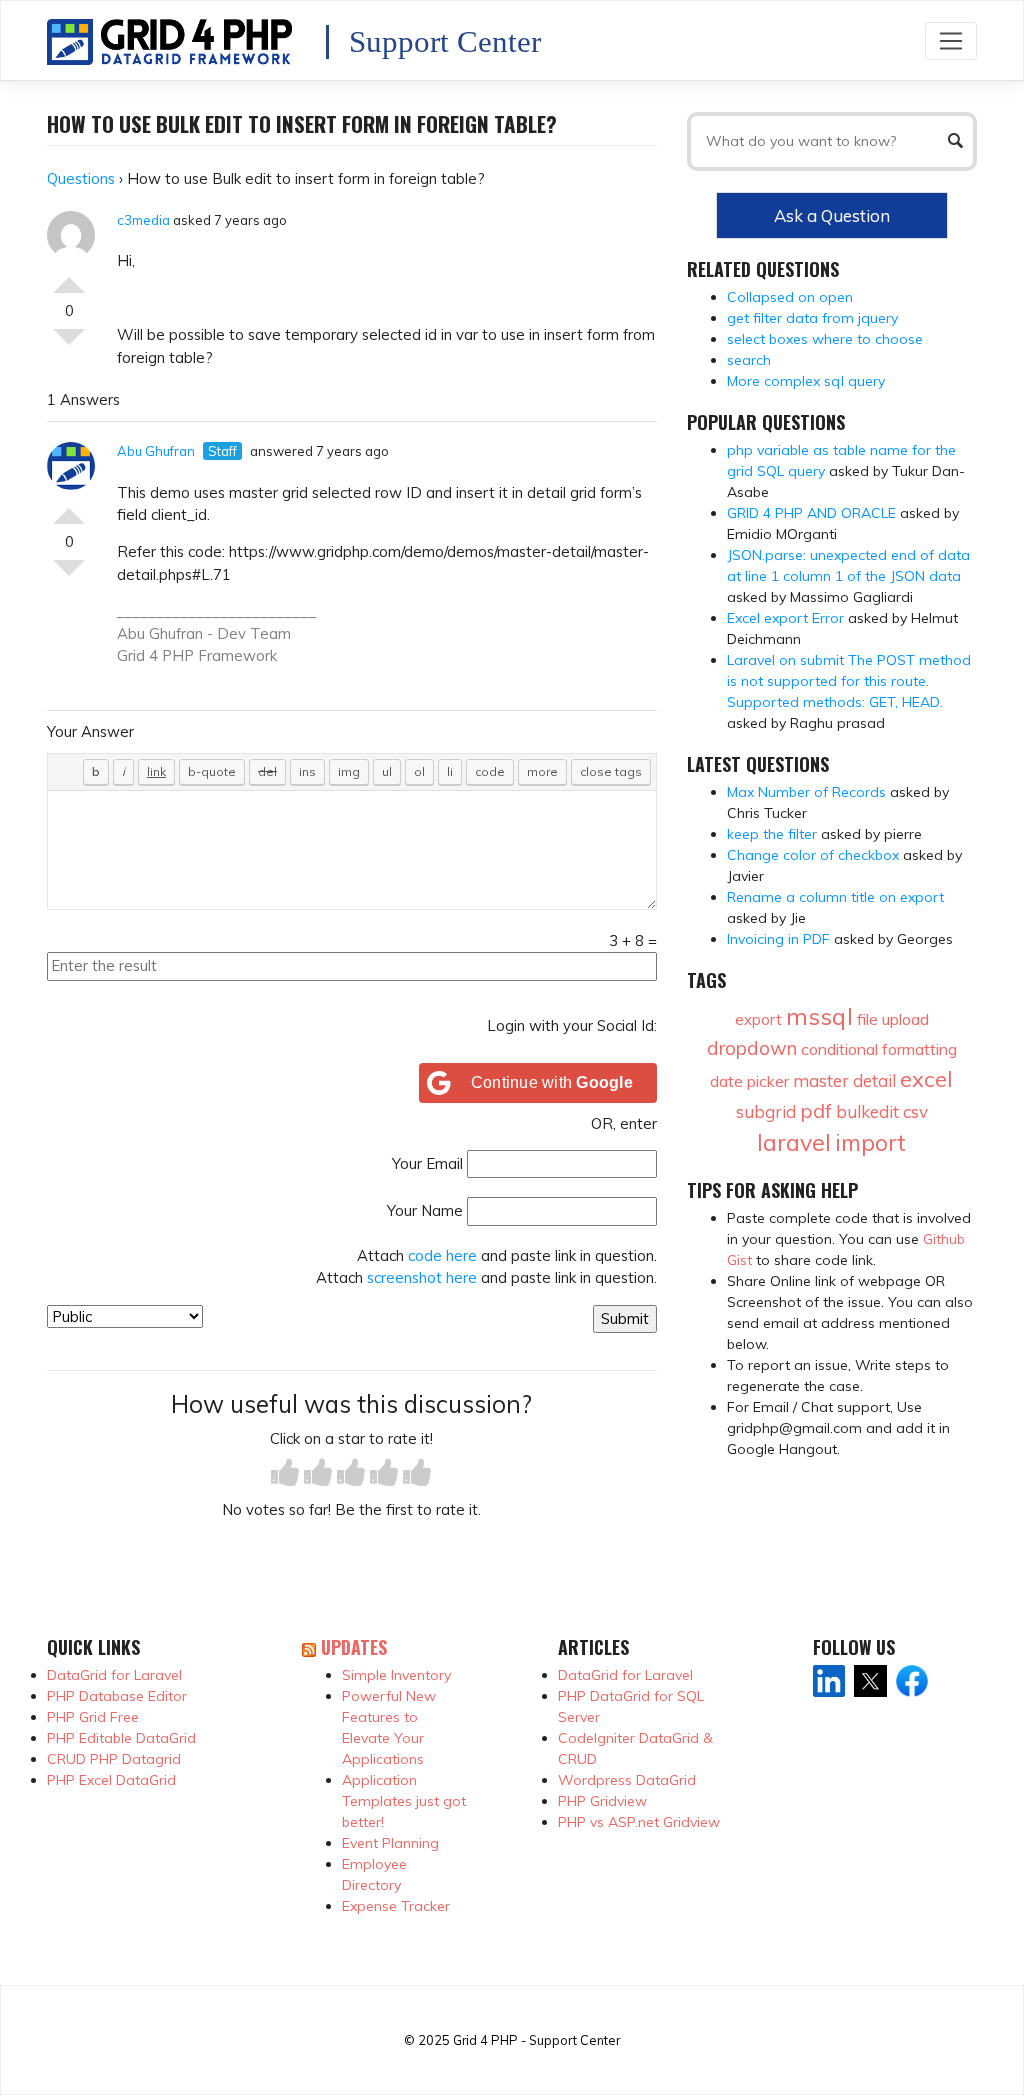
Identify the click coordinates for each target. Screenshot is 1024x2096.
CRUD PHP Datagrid (114, 1759)
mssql (819, 1016)
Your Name (425, 1210)
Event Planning (390, 1843)
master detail (844, 1080)
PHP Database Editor (117, 1696)
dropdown (752, 1048)
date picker (749, 1081)
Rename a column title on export (835, 897)
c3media (143, 220)
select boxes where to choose (825, 339)
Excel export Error (785, 618)
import (870, 1142)
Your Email (427, 1163)
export (758, 1019)
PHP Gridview (602, 1801)
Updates (354, 1647)
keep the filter (772, 834)
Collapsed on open (790, 297)
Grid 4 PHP (155, 655)
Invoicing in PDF (778, 939)
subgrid (766, 1111)
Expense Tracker (396, 1906)
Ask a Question (832, 215)
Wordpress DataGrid (627, 1780)
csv (915, 1111)
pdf (816, 1110)
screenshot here (422, 1277)
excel (926, 1079)
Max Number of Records (806, 792)
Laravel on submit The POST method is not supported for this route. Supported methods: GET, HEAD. (849, 681)
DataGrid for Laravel (114, 1675)
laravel (794, 1142)
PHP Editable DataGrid (121, 1738)
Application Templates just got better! (404, 1801)
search (749, 360)
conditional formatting (879, 1049)
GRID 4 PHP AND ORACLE (811, 513)
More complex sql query (806, 381)
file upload (893, 1019)
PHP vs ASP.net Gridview (639, 1822)
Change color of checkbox (813, 855)
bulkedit (867, 1111)
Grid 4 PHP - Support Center (536, 2040)
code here (442, 1255)
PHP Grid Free (93, 1717)
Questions (81, 178)
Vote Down (69, 345)
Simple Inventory (396, 1675)
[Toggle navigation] (951, 40)
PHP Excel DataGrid (111, 1780)
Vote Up (69, 277)
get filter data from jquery (812, 318)
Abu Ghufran (156, 451)
